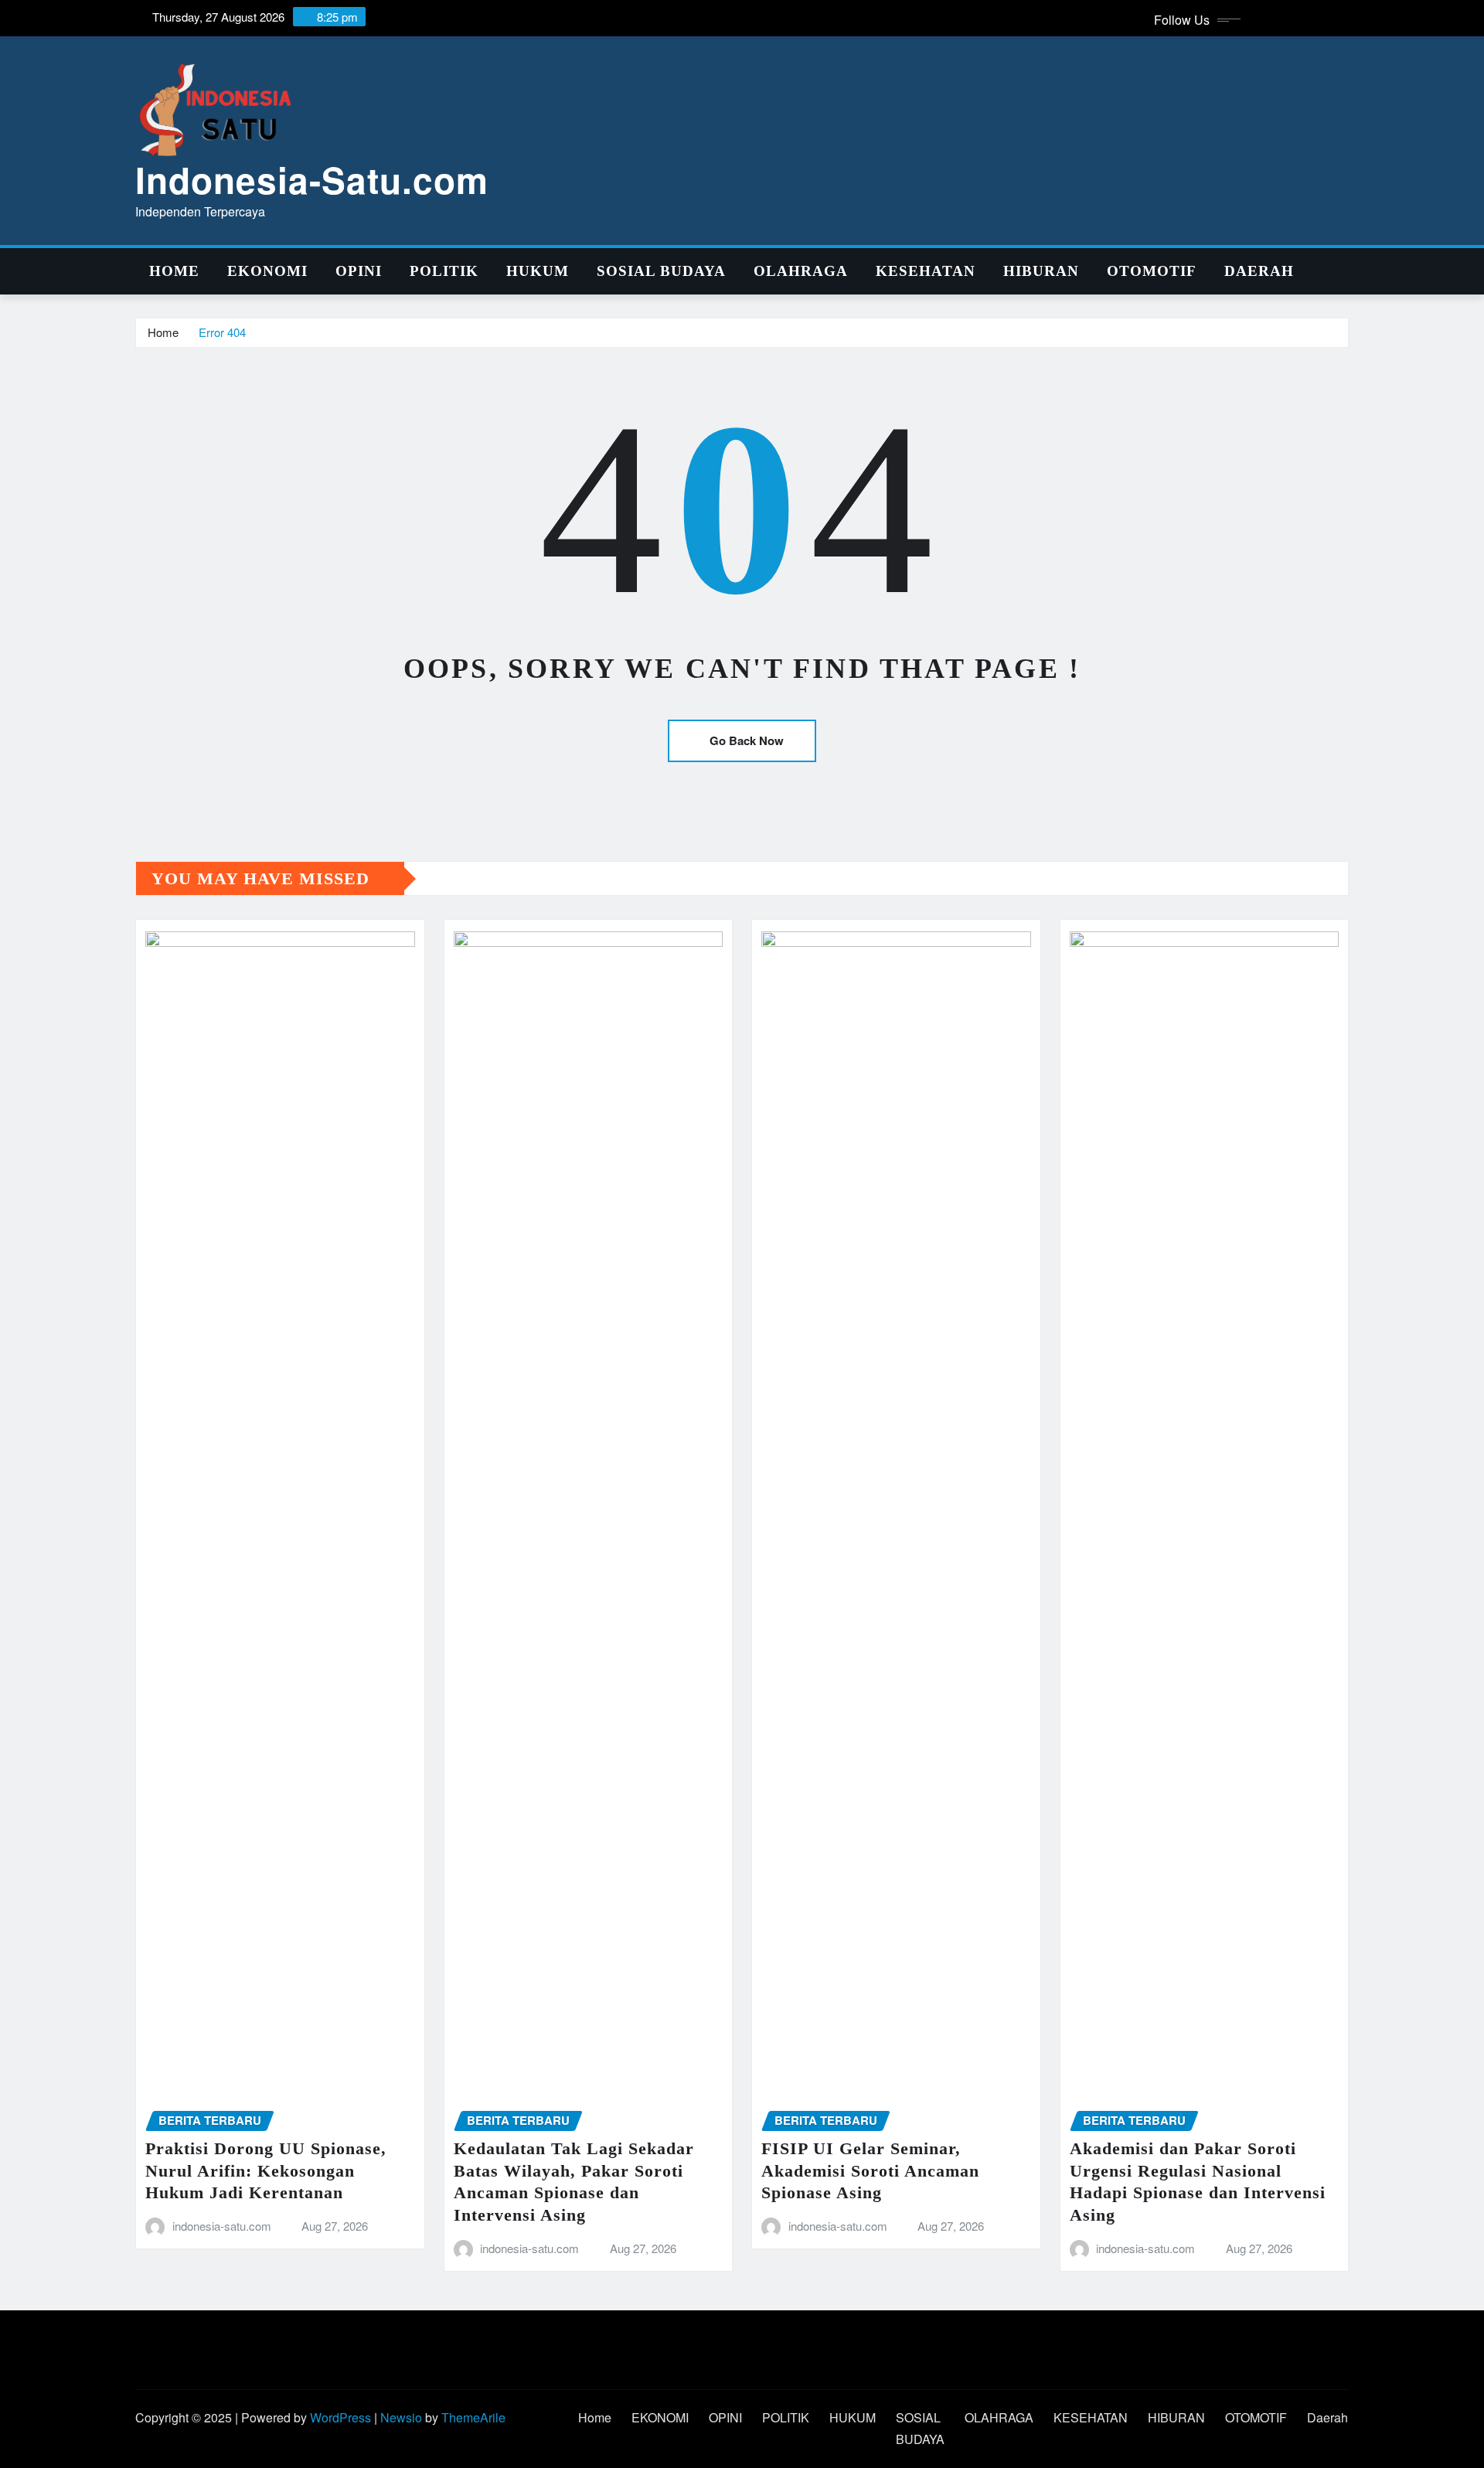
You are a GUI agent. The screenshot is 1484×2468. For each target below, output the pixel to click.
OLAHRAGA (801, 271)
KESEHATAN (926, 271)
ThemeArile (473, 2417)
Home (174, 271)
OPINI (359, 271)
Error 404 (222, 332)
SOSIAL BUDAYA (661, 271)
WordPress (340, 2417)
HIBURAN (1041, 271)
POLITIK (444, 271)
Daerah (1259, 271)
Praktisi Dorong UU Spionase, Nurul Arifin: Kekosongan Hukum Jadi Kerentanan (266, 2170)
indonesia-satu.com (222, 2226)
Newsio (401, 2417)
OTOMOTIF (1152, 271)
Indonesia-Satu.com (312, 179)
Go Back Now (747, 740)
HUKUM (538, 271)
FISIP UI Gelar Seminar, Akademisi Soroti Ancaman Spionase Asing (870, 2170)
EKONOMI (267, 271)
